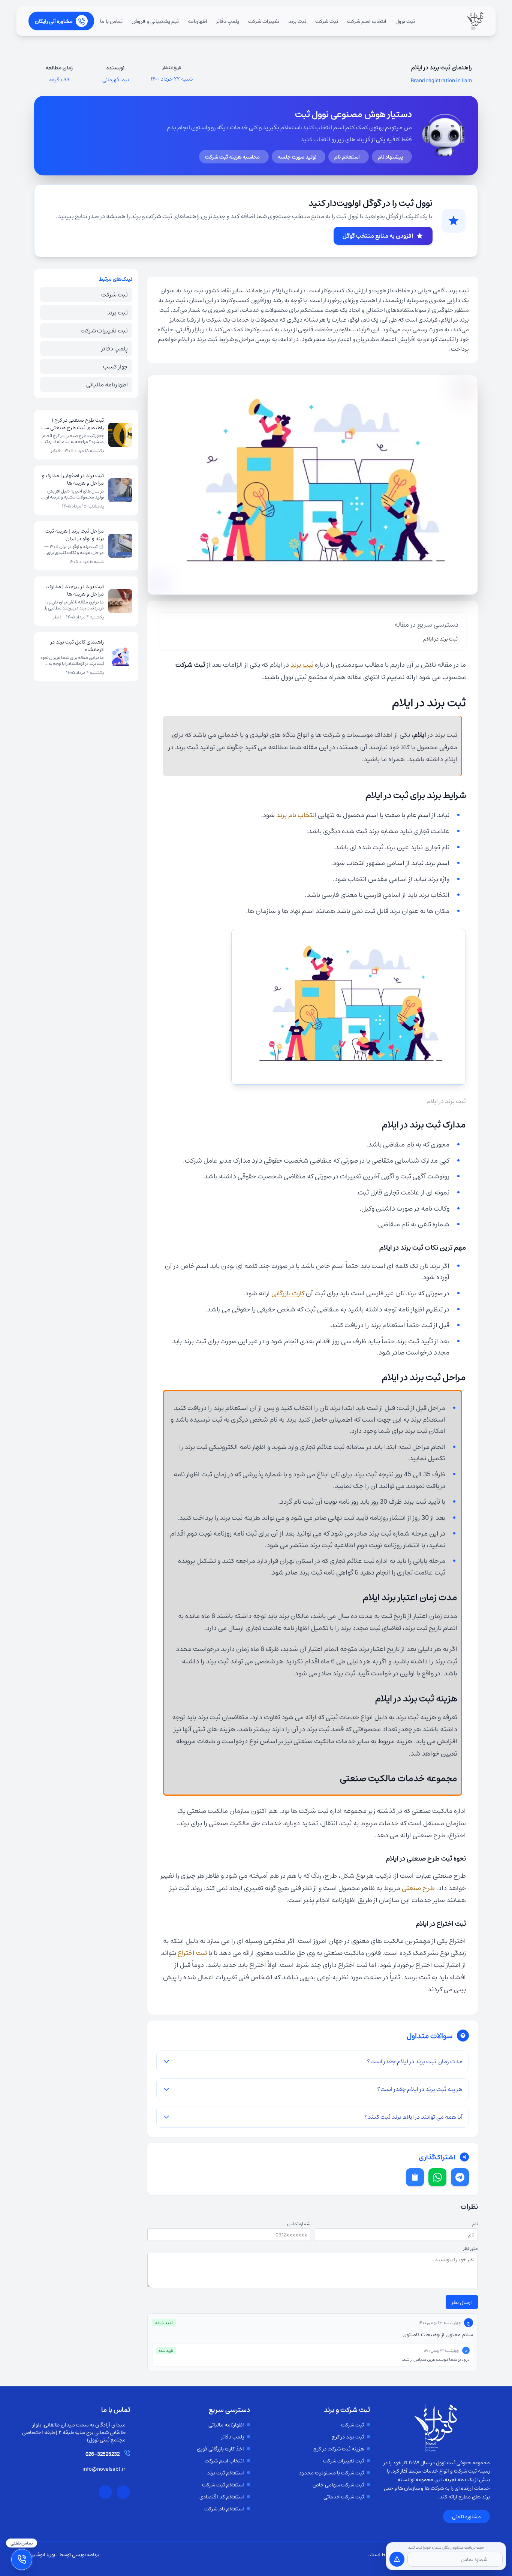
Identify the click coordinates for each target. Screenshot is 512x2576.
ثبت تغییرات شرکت (104, 330)
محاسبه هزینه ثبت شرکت (232, 157)
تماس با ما (111, 21)
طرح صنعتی (418, 1888)
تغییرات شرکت (264, 21)
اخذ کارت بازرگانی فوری (220, 2449)
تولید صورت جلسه (297, 157)
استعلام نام (347, 157)
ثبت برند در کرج (348, 2437)
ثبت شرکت (327, 21)
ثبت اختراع (193, 1953)
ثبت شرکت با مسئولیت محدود (331, 2473)
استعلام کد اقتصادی (222, 2497)
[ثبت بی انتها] (475, 21)
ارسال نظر (462, 2302)
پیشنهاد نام (390, 157)
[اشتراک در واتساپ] (437, 2177)
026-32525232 (103, 2454)
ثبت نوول (405, 21)
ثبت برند (297, 21)
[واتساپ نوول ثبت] (123, 2492)
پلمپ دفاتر (228, 21)
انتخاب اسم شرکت (367, 21)
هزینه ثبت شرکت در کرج (339, 2449)
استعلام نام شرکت (224, 2509)
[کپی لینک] (415, 2177)
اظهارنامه (198, 21)
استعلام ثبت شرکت (223, 2485)
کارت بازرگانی (288, 1293)
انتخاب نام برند (297, 815)
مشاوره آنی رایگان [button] (54, 21)
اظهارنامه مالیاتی (107, 384)
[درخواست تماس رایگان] (397, 2559)
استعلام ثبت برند (225, 2473)
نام (475, 2224)
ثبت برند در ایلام (440, 639)
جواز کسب (115, 366)
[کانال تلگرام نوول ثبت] (105, 2492)
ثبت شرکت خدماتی (344, 2497)
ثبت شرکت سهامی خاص (338, 2485)
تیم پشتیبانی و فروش (155, 21)
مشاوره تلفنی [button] (466, 2516)
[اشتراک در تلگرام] (460, 2177)
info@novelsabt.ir (104, 2469)
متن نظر (471, 2248)
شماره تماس (299, 2224)
